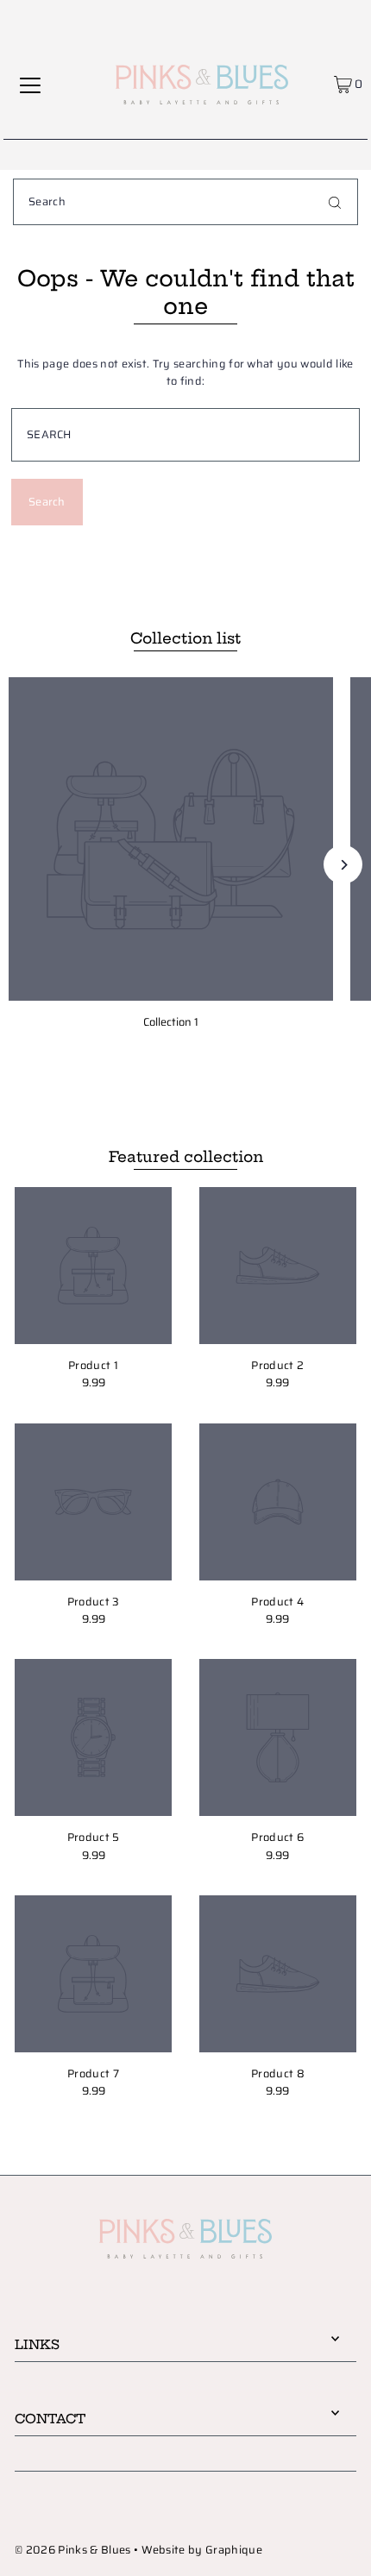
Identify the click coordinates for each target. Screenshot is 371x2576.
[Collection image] (171, 839)
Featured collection (186, 1156)
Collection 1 (171, 1022)
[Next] (343, 865)
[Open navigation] (30, 85)
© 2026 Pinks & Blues (72, 2550)
